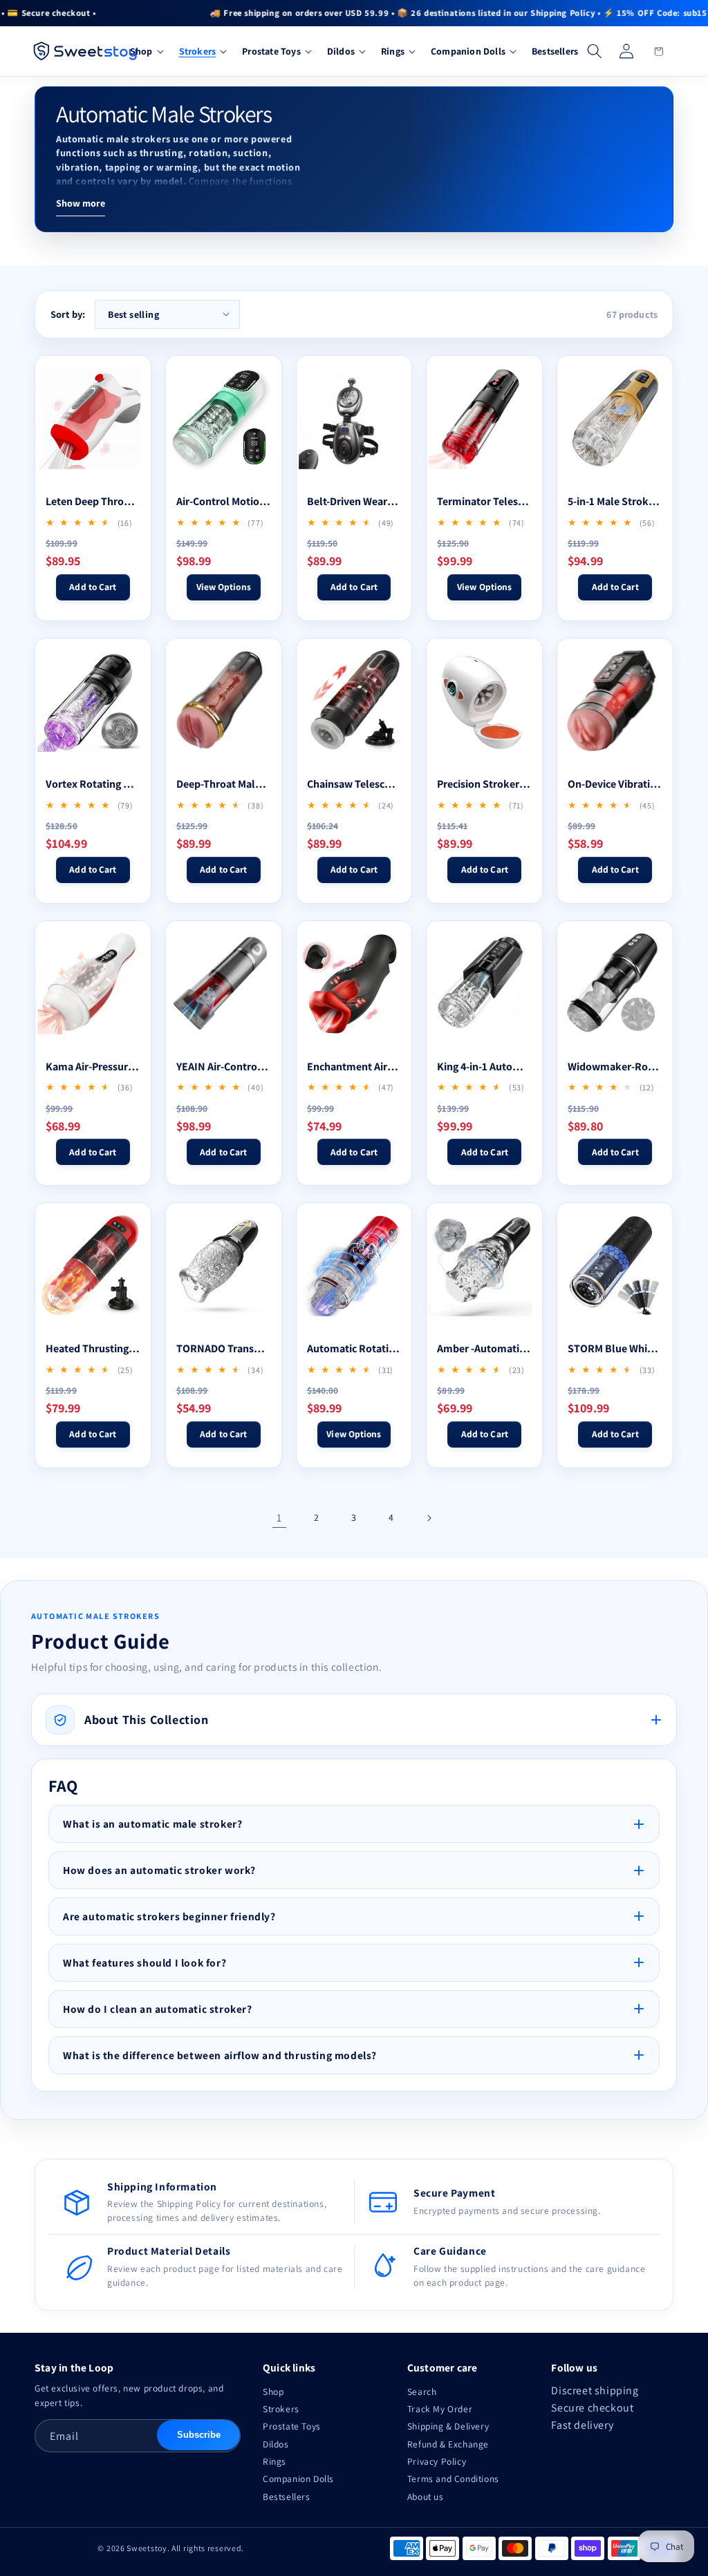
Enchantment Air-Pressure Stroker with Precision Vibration (354, 1067)
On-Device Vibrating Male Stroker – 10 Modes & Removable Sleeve (615, 784)
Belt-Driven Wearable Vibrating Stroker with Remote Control (354, 501)
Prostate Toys (292, 2426)
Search (422, 2392)
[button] (146, 51)
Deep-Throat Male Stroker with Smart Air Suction (224, 784)
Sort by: (68, 314)
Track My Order (440, 2409)
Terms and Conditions (453, 2479)
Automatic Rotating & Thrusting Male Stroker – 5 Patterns (354, 1348)
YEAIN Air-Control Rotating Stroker (224, 1067)
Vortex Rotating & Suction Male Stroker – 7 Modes (93, 784)
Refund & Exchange (448, 2444)
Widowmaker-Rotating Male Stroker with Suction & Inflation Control (615, 1067)
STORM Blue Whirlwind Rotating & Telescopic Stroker (615, 1348)
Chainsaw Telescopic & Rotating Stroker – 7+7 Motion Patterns (354, 784)
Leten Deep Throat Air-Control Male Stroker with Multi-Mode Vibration (93, 501)
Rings (274, 2461)
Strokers (281, 2409)
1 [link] (279, 1518)
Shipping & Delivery (448, 2426)
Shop (273, 2392)
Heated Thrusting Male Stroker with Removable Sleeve (93, 1348)
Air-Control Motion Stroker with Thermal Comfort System (224, 501)
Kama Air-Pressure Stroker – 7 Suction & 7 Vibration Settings (93, 1067)
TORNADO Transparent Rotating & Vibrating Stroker (224, 1348)
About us (426, 2497)
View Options (224, 587)
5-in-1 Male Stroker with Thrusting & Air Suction (615, 501)
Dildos (276, 2444)
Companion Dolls (298, 2479)
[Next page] (429, 1518)
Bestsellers (287, 2497)
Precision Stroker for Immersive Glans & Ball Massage (484, 784)
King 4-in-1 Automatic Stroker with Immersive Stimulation (484, 1067)
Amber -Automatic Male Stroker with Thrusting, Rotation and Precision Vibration (484, 1348)
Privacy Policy (437, 2461)
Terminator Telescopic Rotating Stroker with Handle (484, 501)
